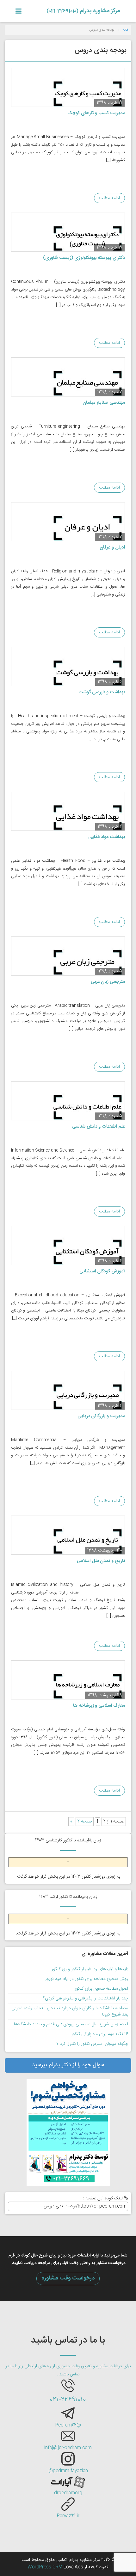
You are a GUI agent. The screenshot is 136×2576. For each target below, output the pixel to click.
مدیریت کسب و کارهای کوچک (96, 113)
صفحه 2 (85, 1822)
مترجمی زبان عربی (108, 982)
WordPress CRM (46, 2567)
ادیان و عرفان (112, 547)
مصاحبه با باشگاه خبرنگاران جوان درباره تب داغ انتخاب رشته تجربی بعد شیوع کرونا (70, 2011)
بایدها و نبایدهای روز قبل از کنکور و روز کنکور (90, 1969)
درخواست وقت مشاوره (68, 2278)
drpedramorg (68, 2493)
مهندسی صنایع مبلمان (104, 403)
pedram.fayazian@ (68, 2471)
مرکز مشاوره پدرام (83, 11)
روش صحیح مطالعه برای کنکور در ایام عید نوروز (87, 1979)
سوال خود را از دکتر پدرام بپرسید (68, 2065)
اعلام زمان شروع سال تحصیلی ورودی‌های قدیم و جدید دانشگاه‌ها (71, 2024)
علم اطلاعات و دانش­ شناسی (99, 1127)
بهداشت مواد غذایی (107, 837)
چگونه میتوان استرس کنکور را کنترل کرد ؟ (92, 2044)
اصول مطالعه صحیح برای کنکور (101, 1989)
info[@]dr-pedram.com (68, 2448)
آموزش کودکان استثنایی (102, 1271)
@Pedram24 (68, 2425)
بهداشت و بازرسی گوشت (102, 692)
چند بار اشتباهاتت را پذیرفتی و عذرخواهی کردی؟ (86, 1998)
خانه (126, 30)
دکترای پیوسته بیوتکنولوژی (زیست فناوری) (84, 258)
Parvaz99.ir (68, 2516)
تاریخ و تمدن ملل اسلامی (101, 1561)
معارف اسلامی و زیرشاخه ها (99, 1706)
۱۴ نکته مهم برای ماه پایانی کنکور (100, 2034)
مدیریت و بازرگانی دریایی (101, 1416)
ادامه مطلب (109, 198)
